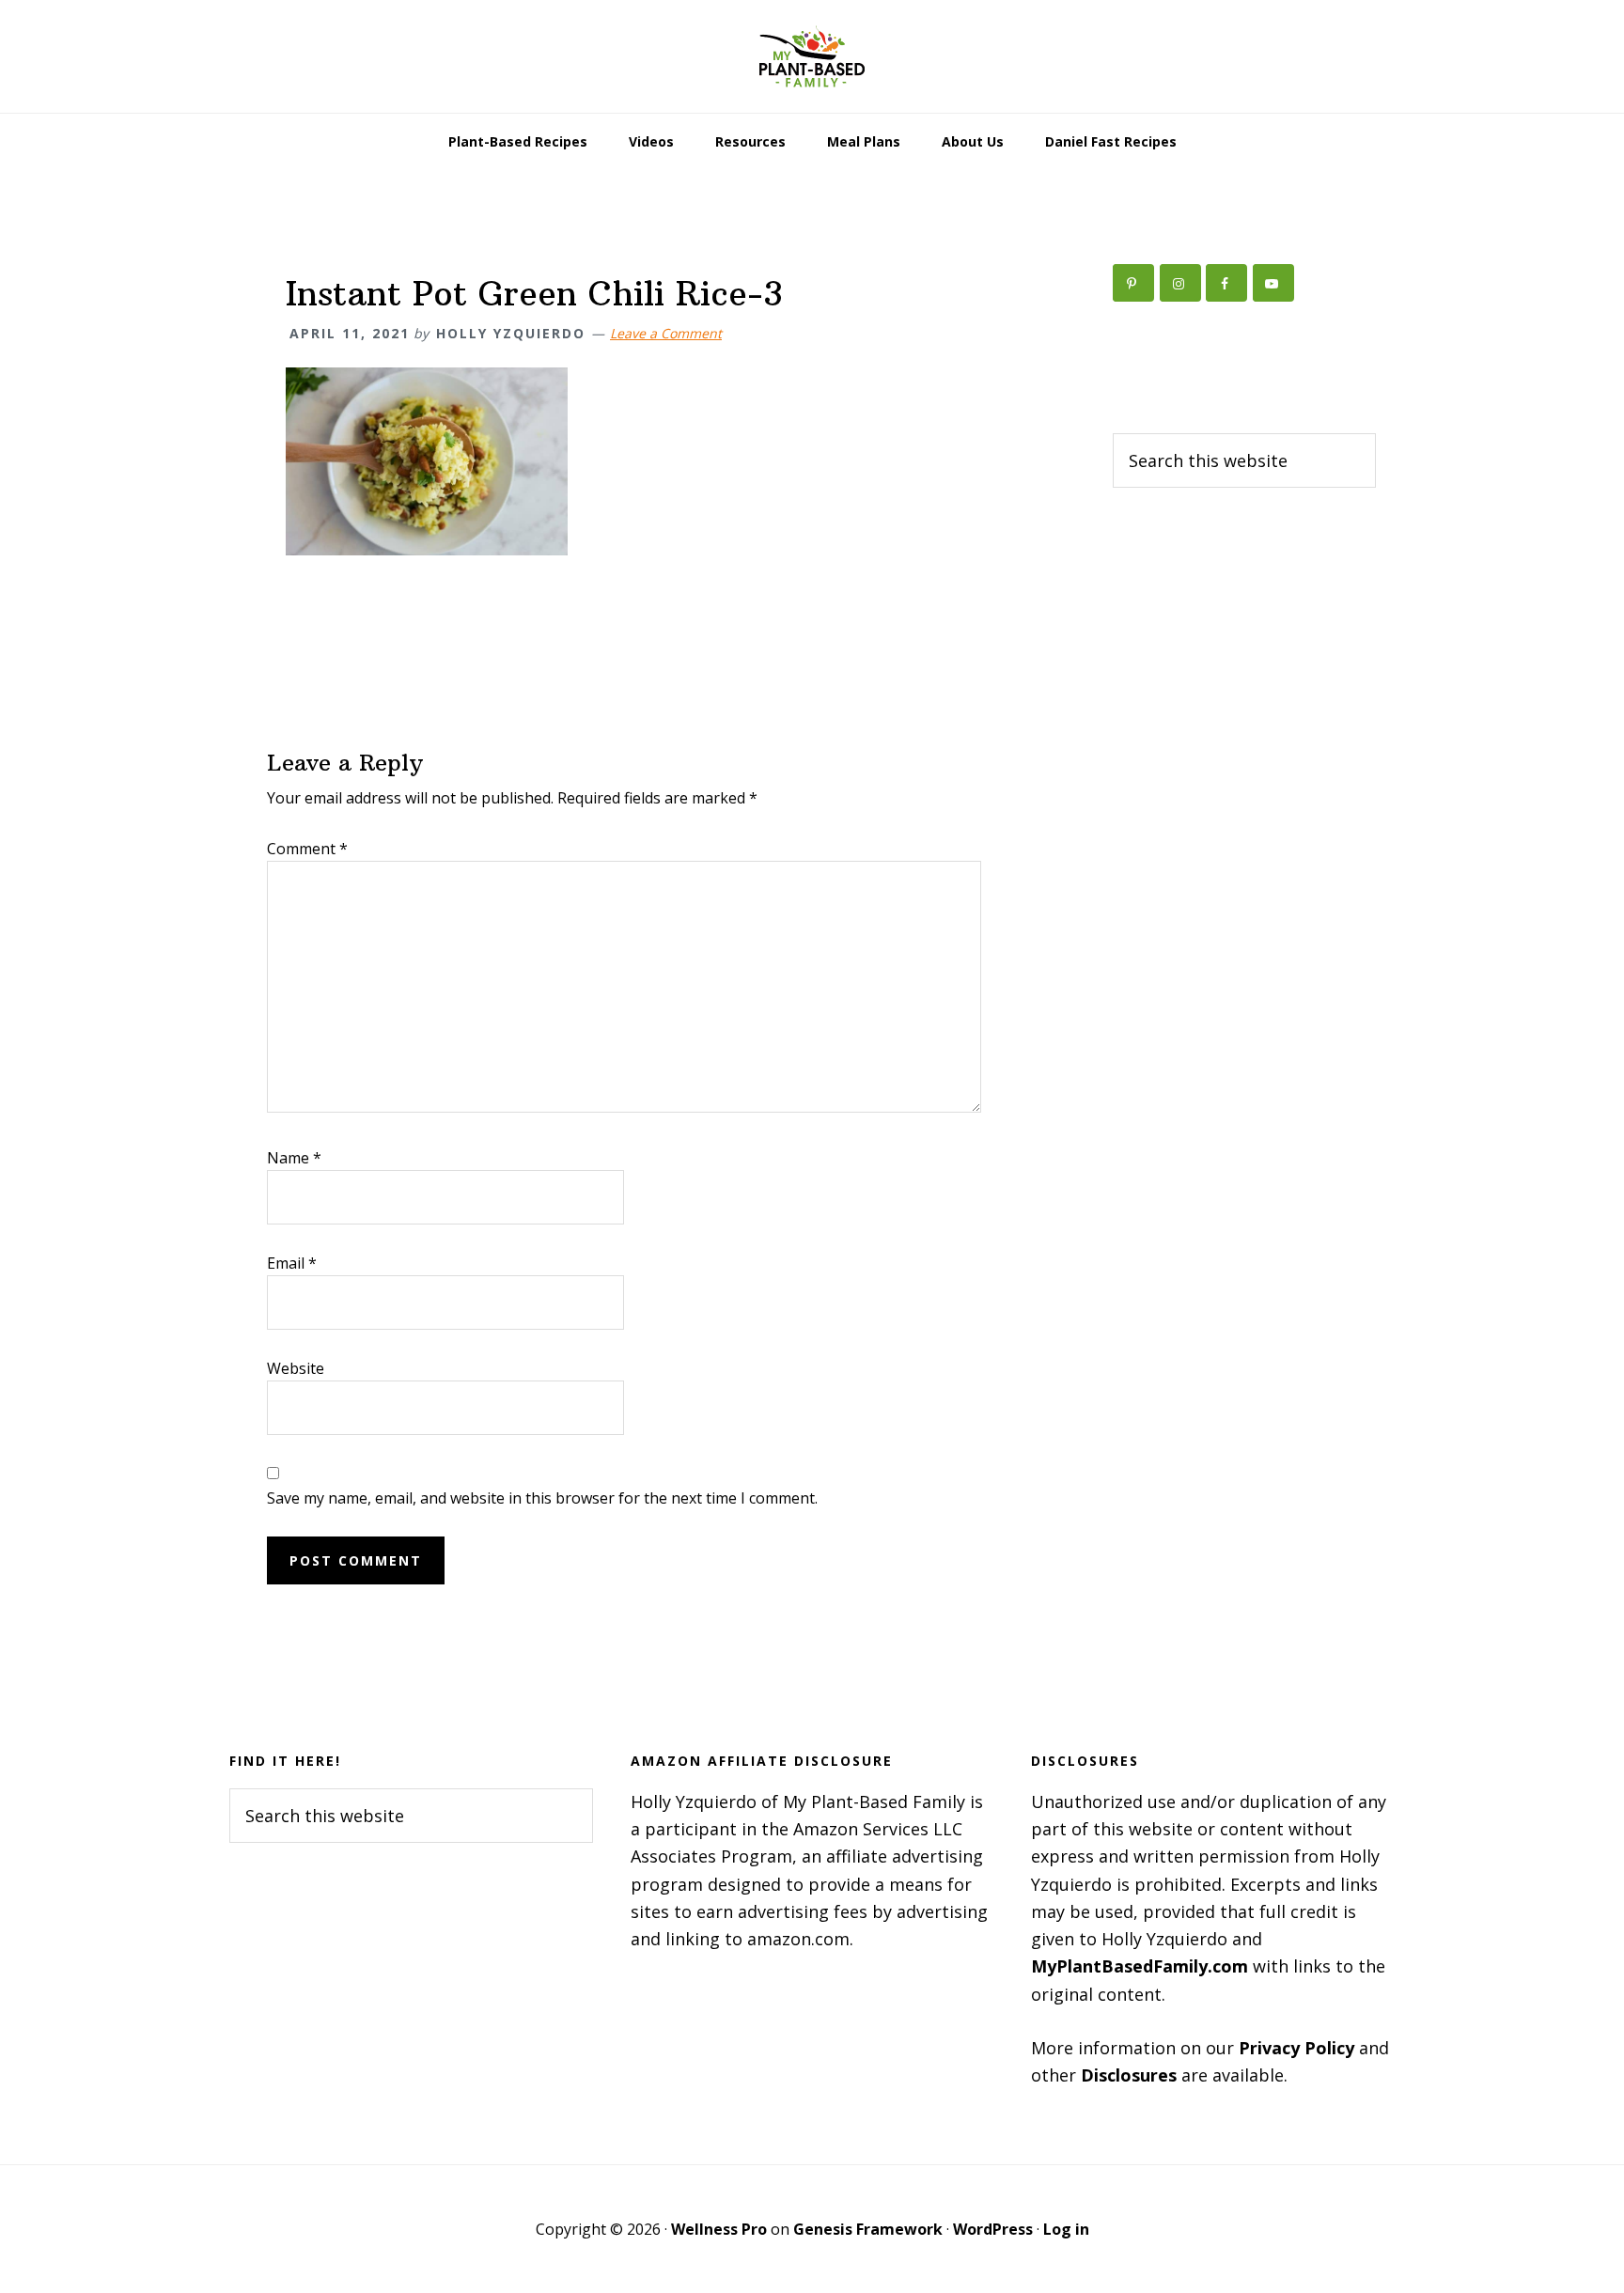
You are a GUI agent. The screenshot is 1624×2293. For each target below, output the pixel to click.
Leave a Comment (666, 333)
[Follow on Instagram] (1180, 283)
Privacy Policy (1296, 2048)
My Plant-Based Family (812, 56)
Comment (307, 849)
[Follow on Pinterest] (1133, 283)
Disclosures (1129, 2075)
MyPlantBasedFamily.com (1140, 1966)
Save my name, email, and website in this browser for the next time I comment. (542, 1498)
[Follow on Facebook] (1226, 283)
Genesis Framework (868, 2229)
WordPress (993, 2229)
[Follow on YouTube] (1273, 283)
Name (294, 1158)
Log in (1066, 2229)
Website (296, 1368)
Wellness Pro (719, 2229)
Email (292, 1263)
